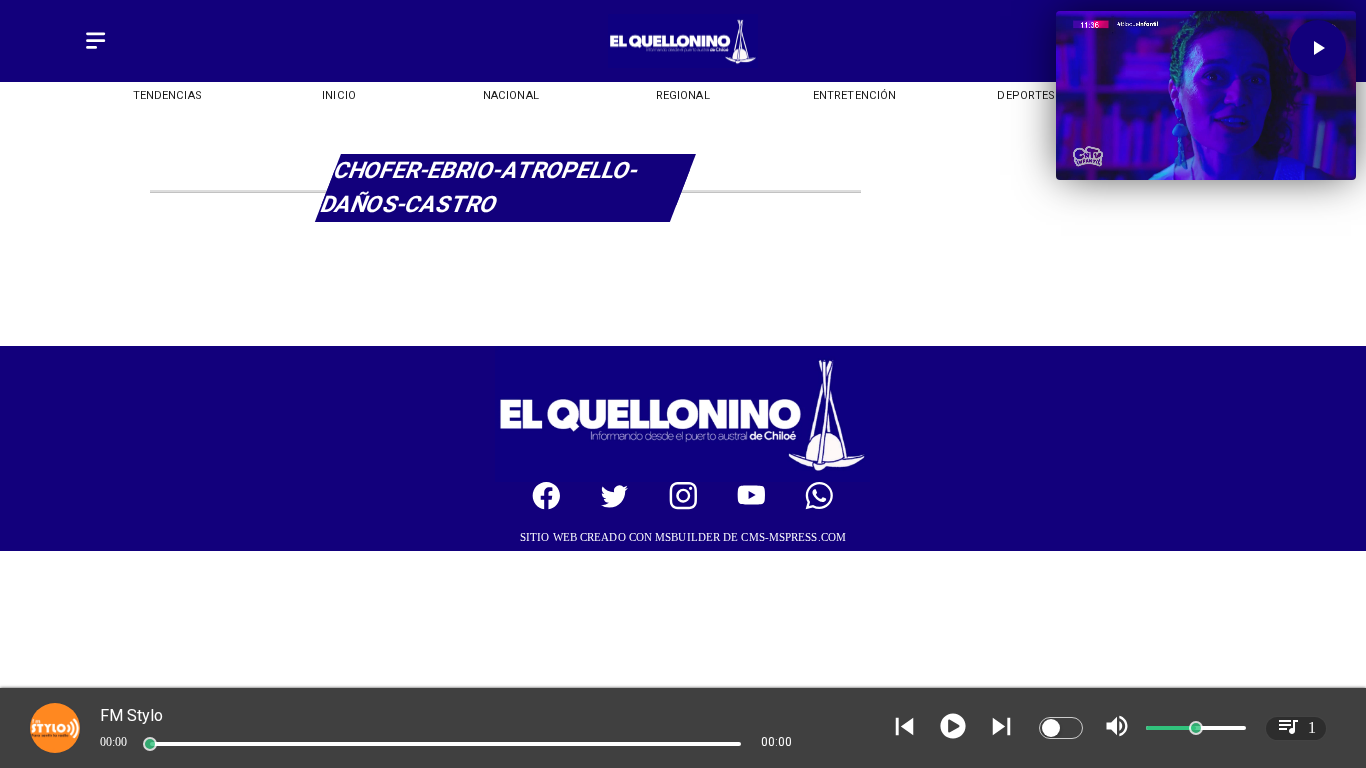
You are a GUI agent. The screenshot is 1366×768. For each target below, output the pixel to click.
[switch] (1061, 728)
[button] (1318, 48)
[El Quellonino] (95, 50)
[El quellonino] (682, 63)
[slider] (150, 744)
